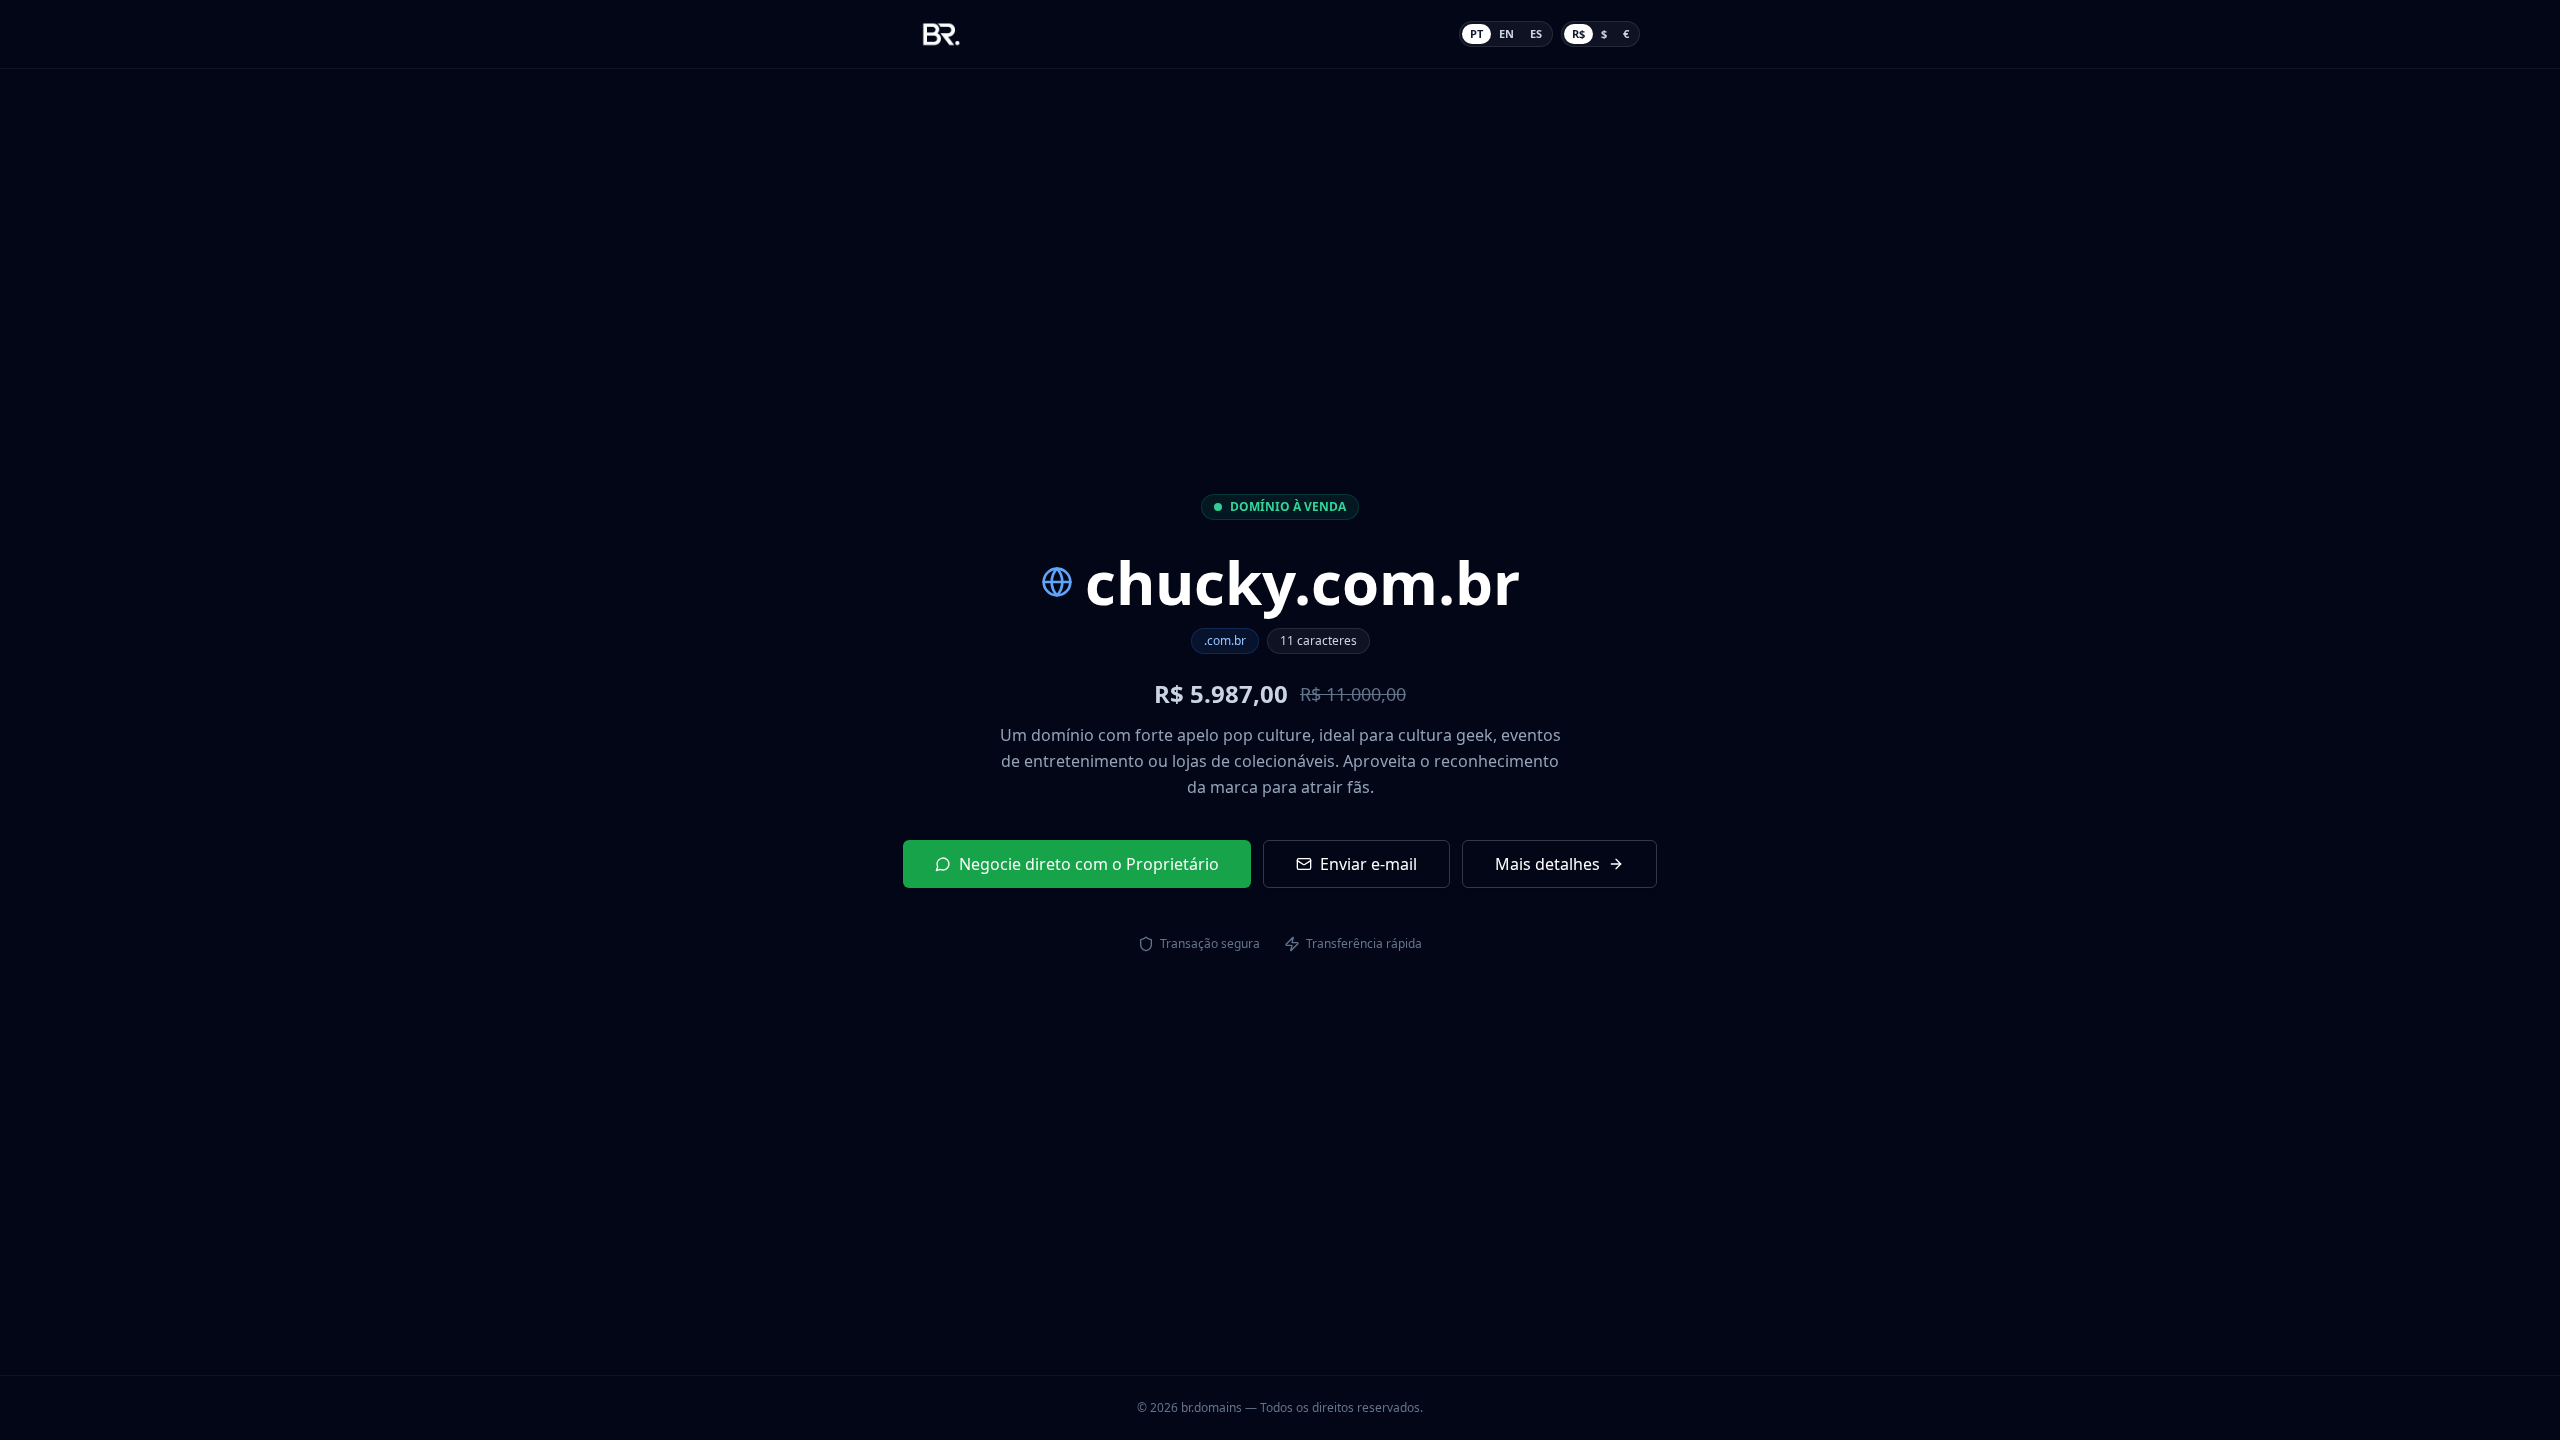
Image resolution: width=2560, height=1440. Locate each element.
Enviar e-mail (1368, 864)
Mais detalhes (1547, 864)
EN (1506, 33)
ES (1536, 33)
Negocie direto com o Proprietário (1089, 864)
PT (1476, 33)
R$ (1578, 33)
